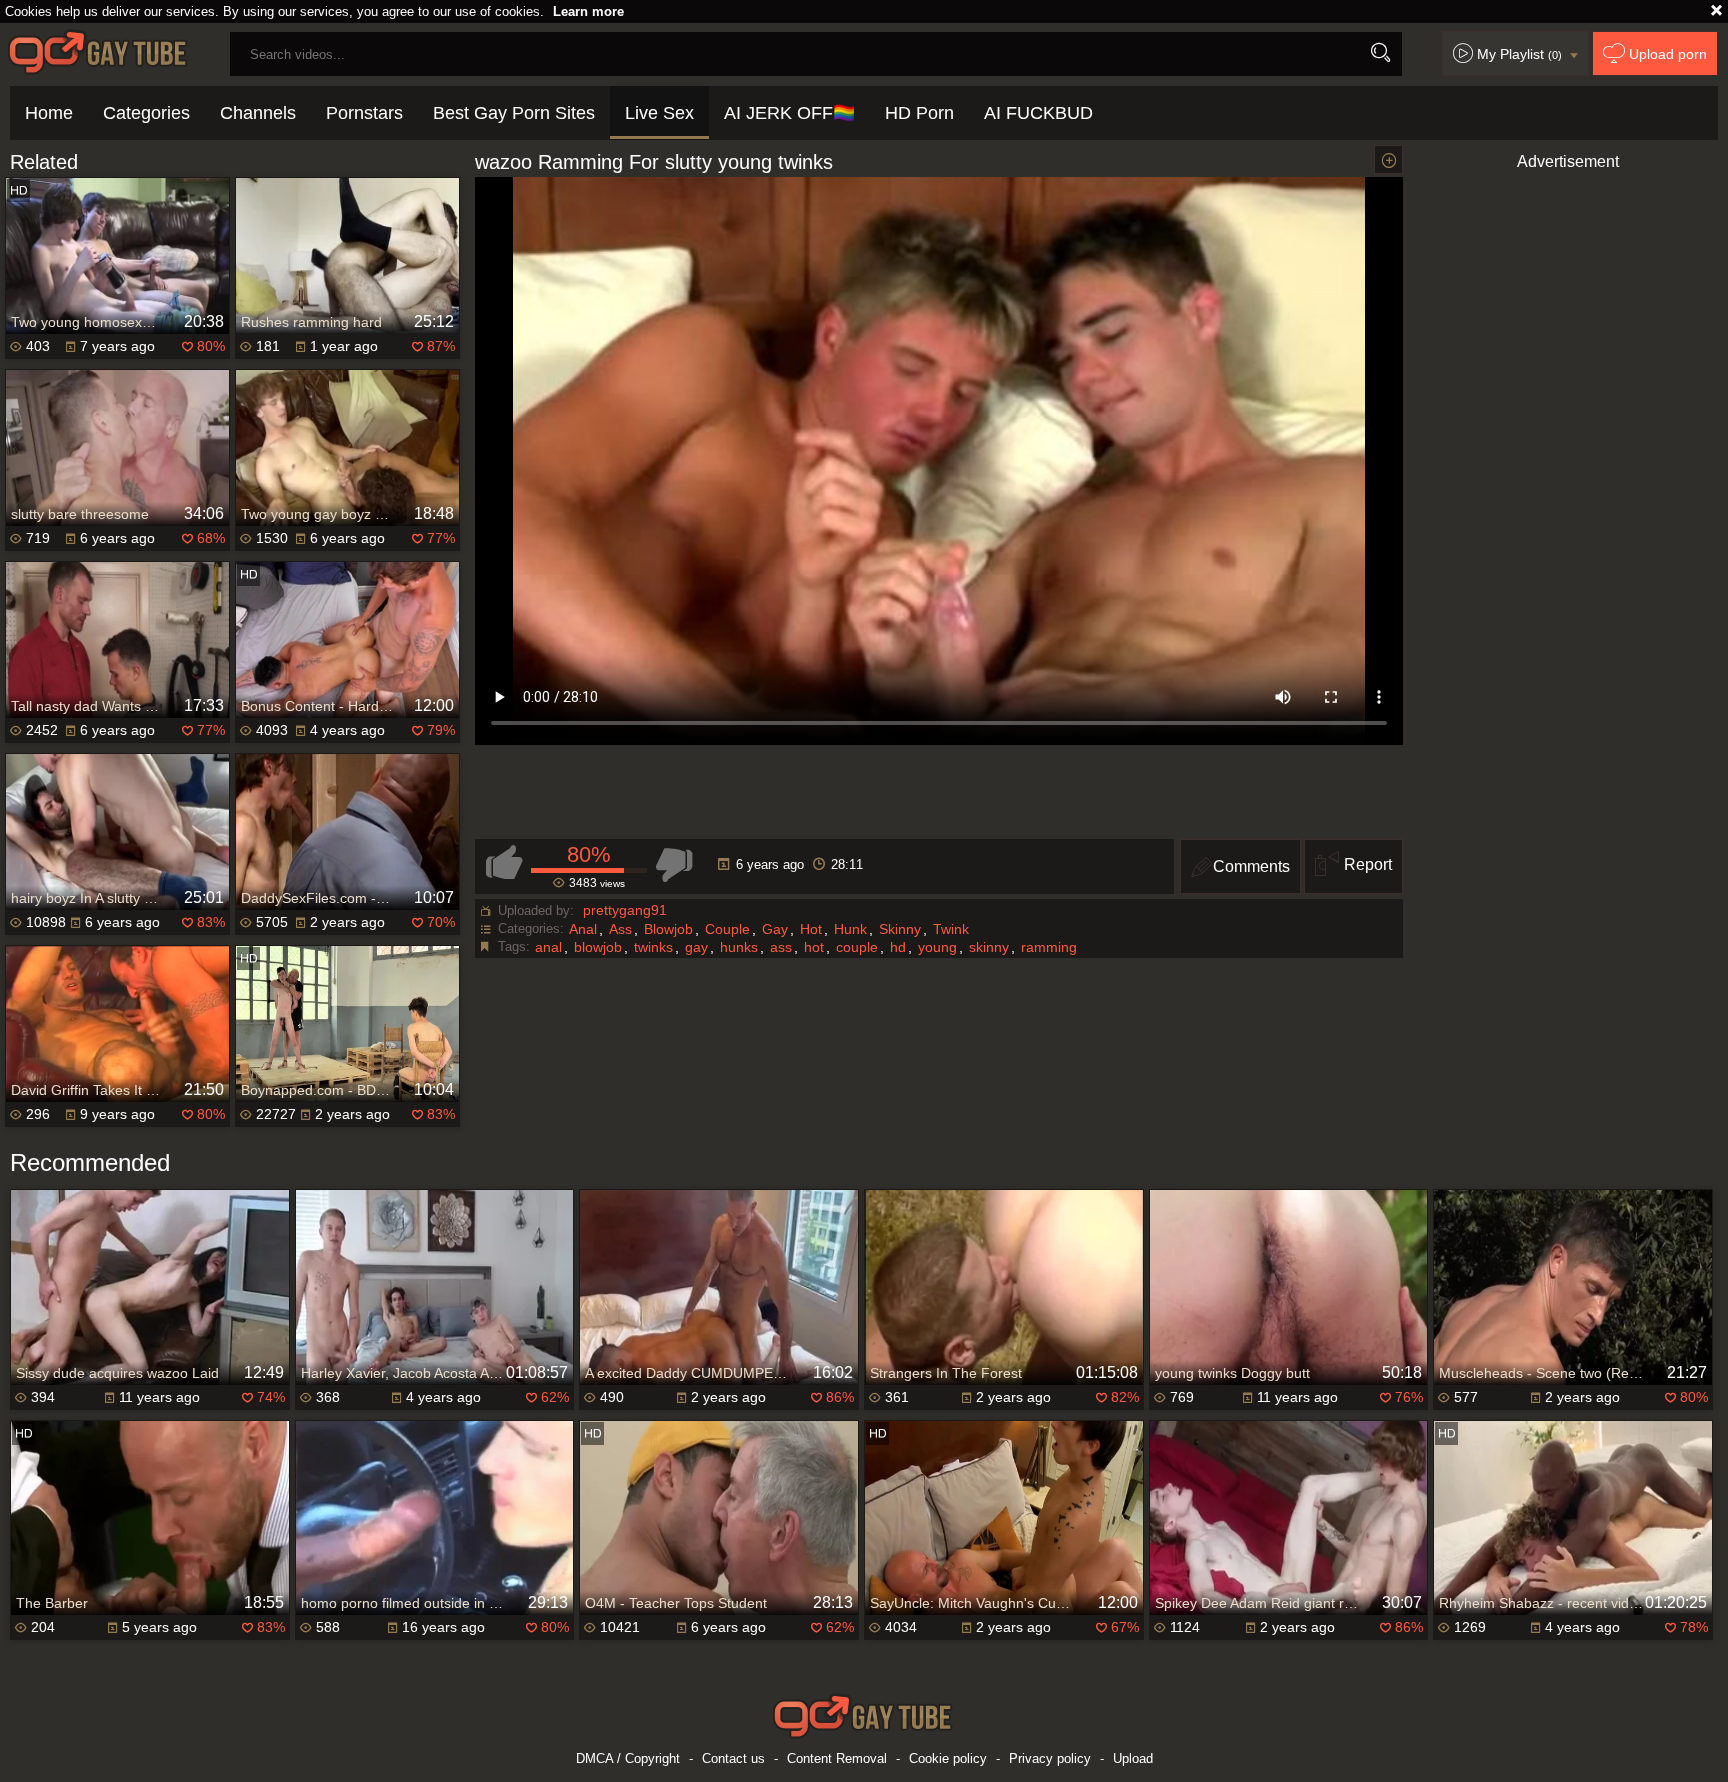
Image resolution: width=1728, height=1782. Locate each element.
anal (548, 947)
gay (696, 947)
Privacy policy (1050, 1758)
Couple (727, 929)
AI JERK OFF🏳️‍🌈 (789, 113)
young (937, 947)
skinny (989, 947)
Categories (146, 113)
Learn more (588, 11)
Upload (1133, 1758)
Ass (620, 929)
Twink (951, 929)
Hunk (850, 929)
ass (781, 947)
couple (857, 947)
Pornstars (364, 113)
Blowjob (668, 929)
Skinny (900, 929)
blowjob (598, 947)
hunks (739, 947)
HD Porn (919, 113)
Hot (811, 929)
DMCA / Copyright (628, 1758)
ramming (1049, 947)
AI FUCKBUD (1038, 113)
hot (814, 947)
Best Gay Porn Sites (514, 113)
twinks (653, 947)
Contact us (733, 1758)
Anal (583, 929)
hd (898, 947)
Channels (258, 113)
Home (49, 113)
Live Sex (659, 113)
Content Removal (837, 1758)
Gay (775, 929)
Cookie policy (948, 1758)
